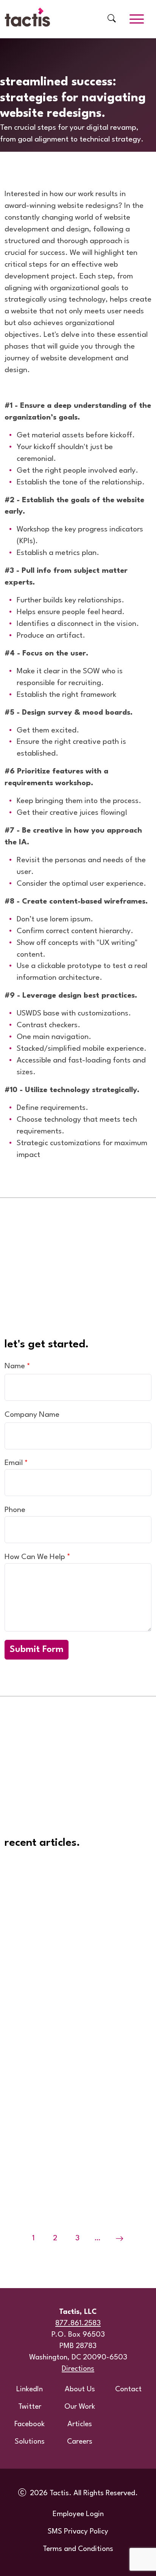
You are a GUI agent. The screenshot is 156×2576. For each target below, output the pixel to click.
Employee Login (78, 2514)
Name (15, 1366)
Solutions (30, 2442)
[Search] (112, 19)
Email (14, 1463)
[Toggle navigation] (137, 19)
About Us (80, 2389)
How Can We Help (35, 1557)
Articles (80, 2424)
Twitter (30, 2407)
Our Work (80, 2407)
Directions (78, 2369)
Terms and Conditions (78, 2549)
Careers (80, 2442)
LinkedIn (30, 2389)
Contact (128, 2389)
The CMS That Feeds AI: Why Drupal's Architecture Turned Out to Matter (74, 1882)
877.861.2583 (78, 2323)
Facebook (30, 2424)
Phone (15, 1510)
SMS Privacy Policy (78, 2532)
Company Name (32, 1415)
